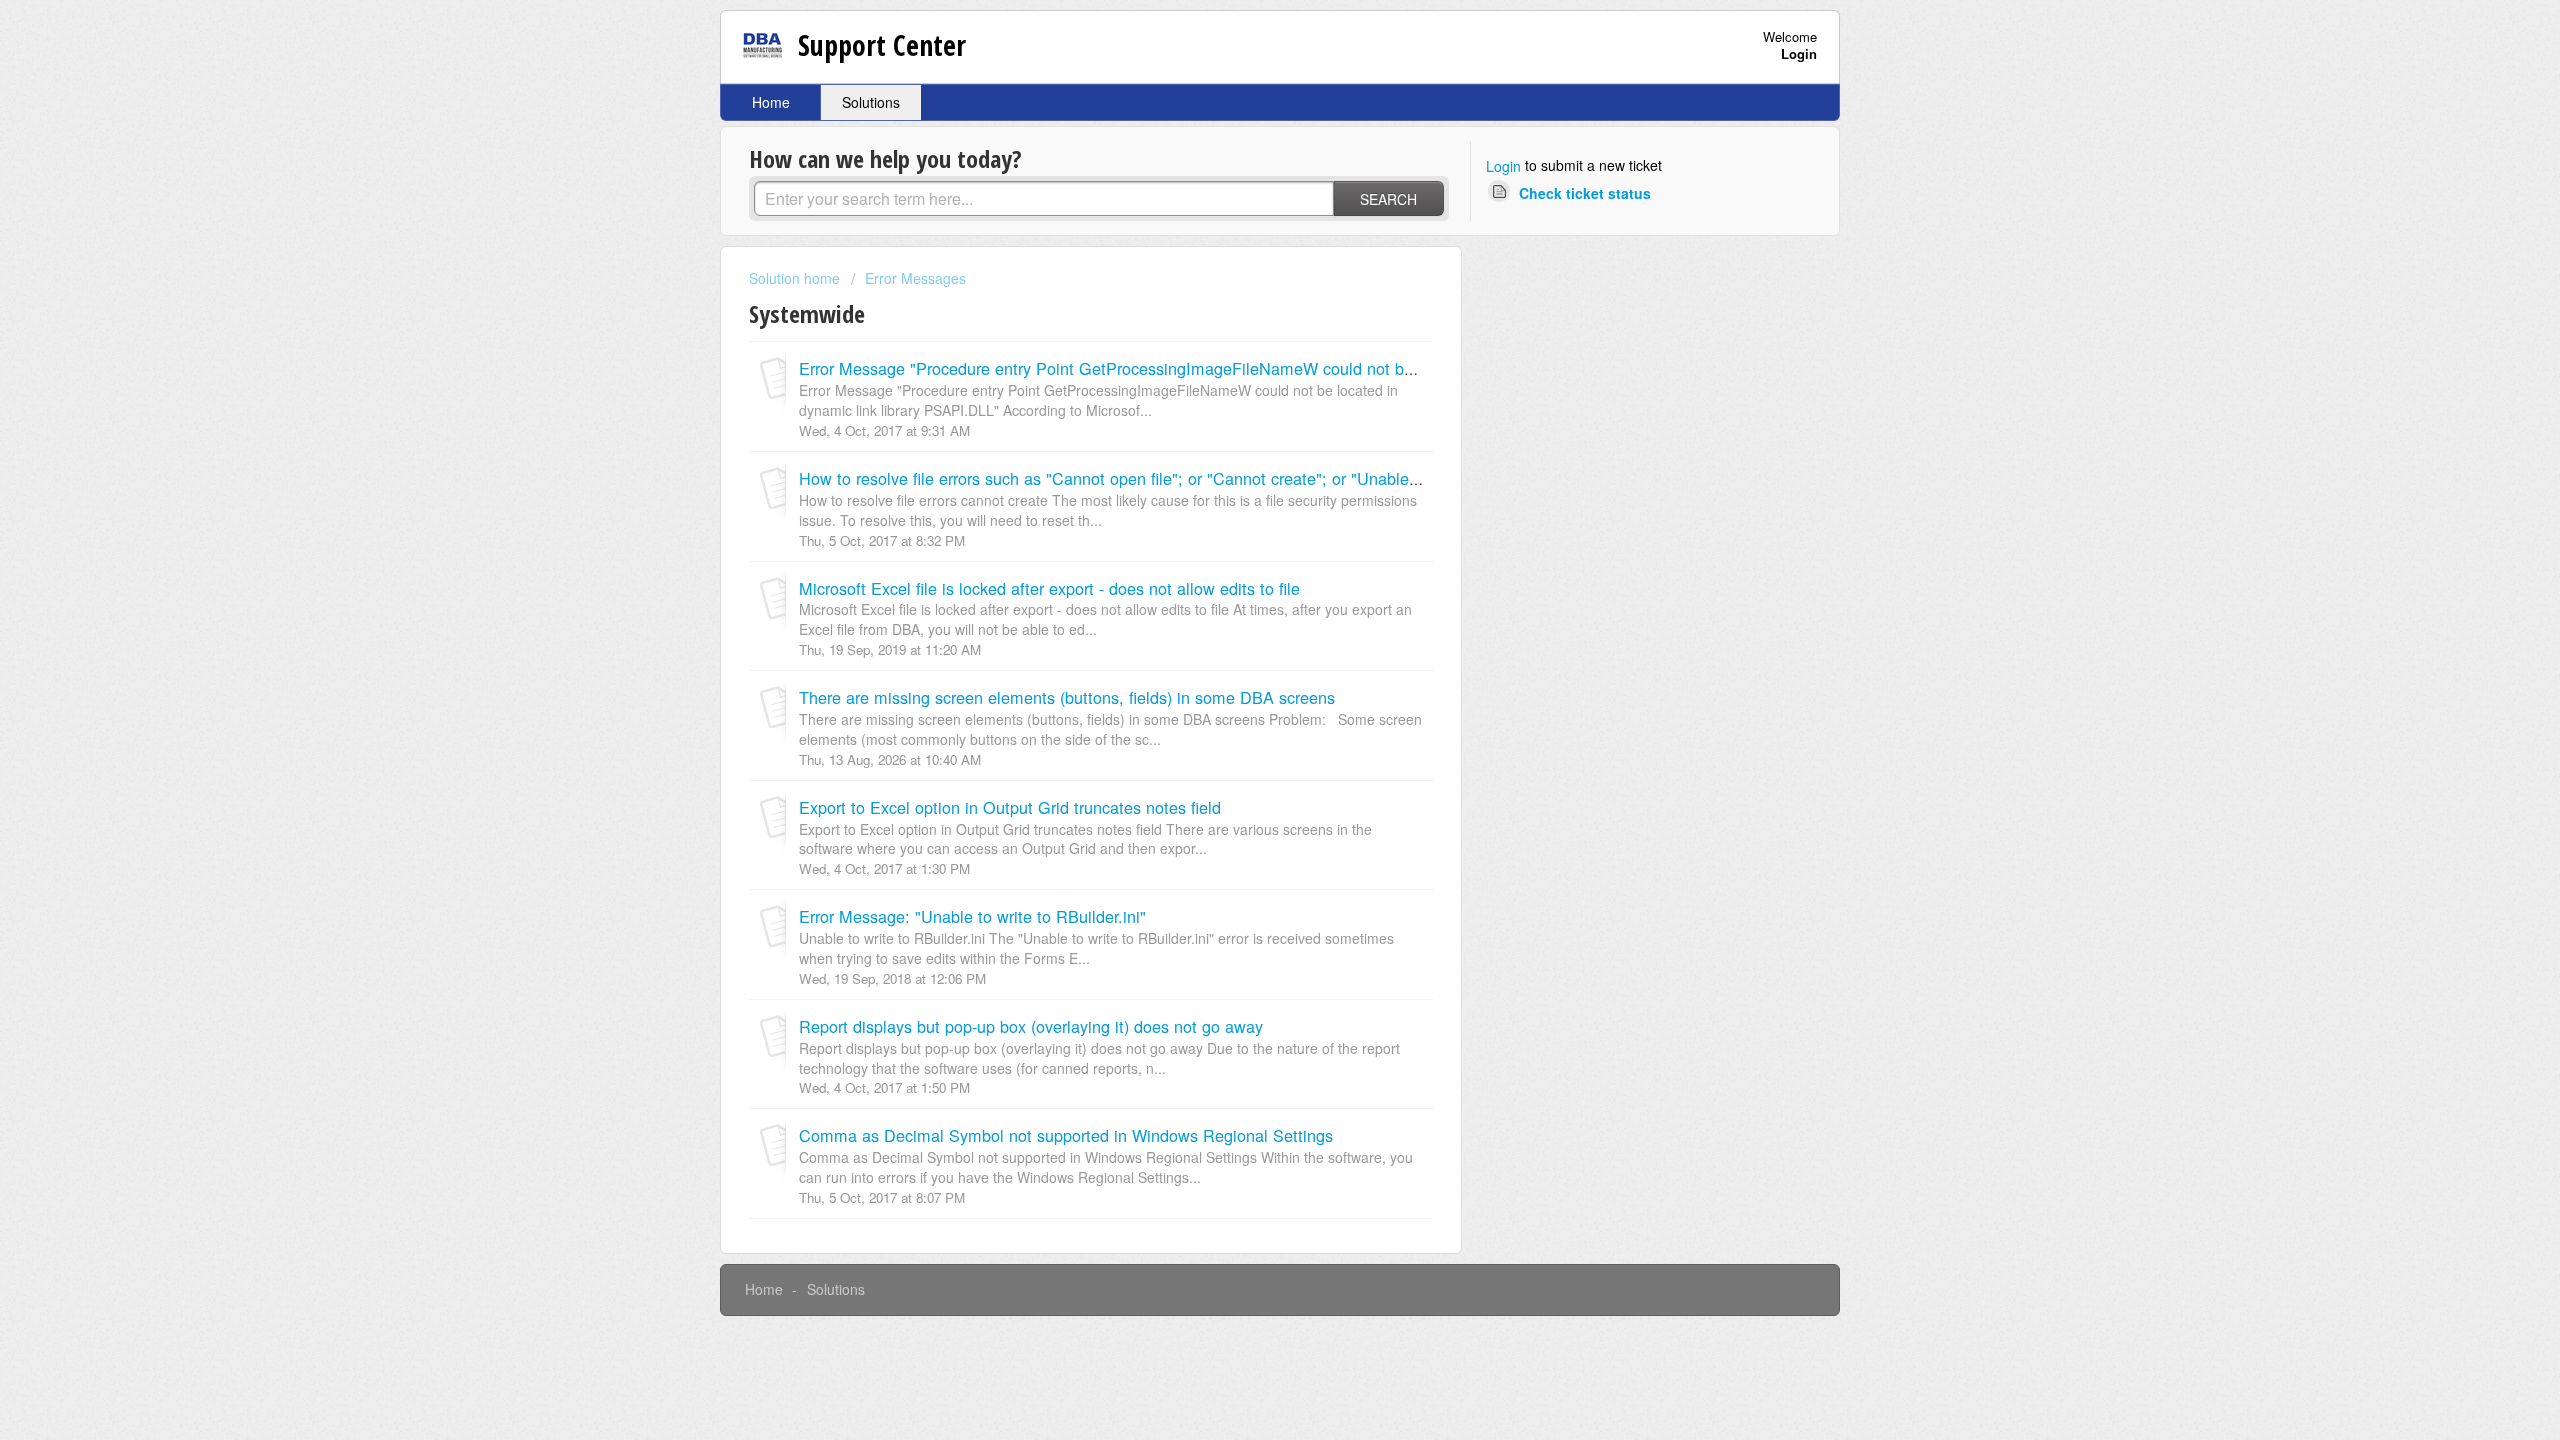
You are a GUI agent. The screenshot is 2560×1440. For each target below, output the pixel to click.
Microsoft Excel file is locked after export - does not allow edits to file (1049, 588)
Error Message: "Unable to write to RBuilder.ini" (972, 916)
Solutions (871, 102)
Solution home (796, 278)
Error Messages (915, 278)
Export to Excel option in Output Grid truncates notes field (1010, 807)
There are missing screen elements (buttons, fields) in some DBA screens (1067, 697)
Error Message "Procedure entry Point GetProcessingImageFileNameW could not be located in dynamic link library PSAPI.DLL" (1264, 368)
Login (1503, 166)
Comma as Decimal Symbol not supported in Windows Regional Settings (1066, 1135)
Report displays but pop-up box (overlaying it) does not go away (1031, 1026)
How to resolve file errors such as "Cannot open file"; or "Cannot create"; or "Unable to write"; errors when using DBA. (1228, 478)
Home (771, 102)
